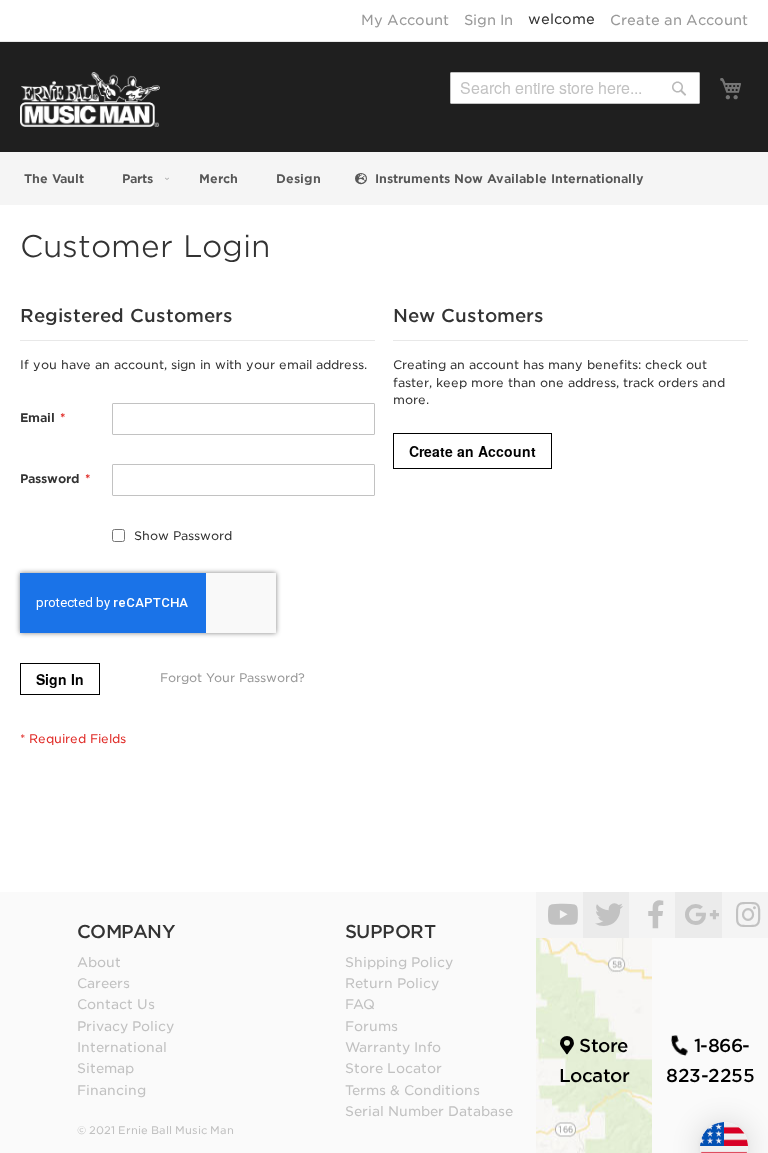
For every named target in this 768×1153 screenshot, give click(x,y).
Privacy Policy (125, 1026)
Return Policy (392, 983)
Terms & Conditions (412, 1090)
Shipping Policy (399, 962)
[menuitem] (52, 178)
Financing (111, 1090)
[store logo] (90, 99)
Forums (371, 1026)
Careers (103, 983)
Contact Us (116, 1004)
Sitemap (105, 1068)
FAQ (360, 1004)
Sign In (488, 20)
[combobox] (575, 88)
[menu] (384, 178)
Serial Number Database (429, 1111)
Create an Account (679, 20)
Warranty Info (393, 1047)
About (99, 962)
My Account (405, 20)
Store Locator (393, 1068)
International (122, 1047)
